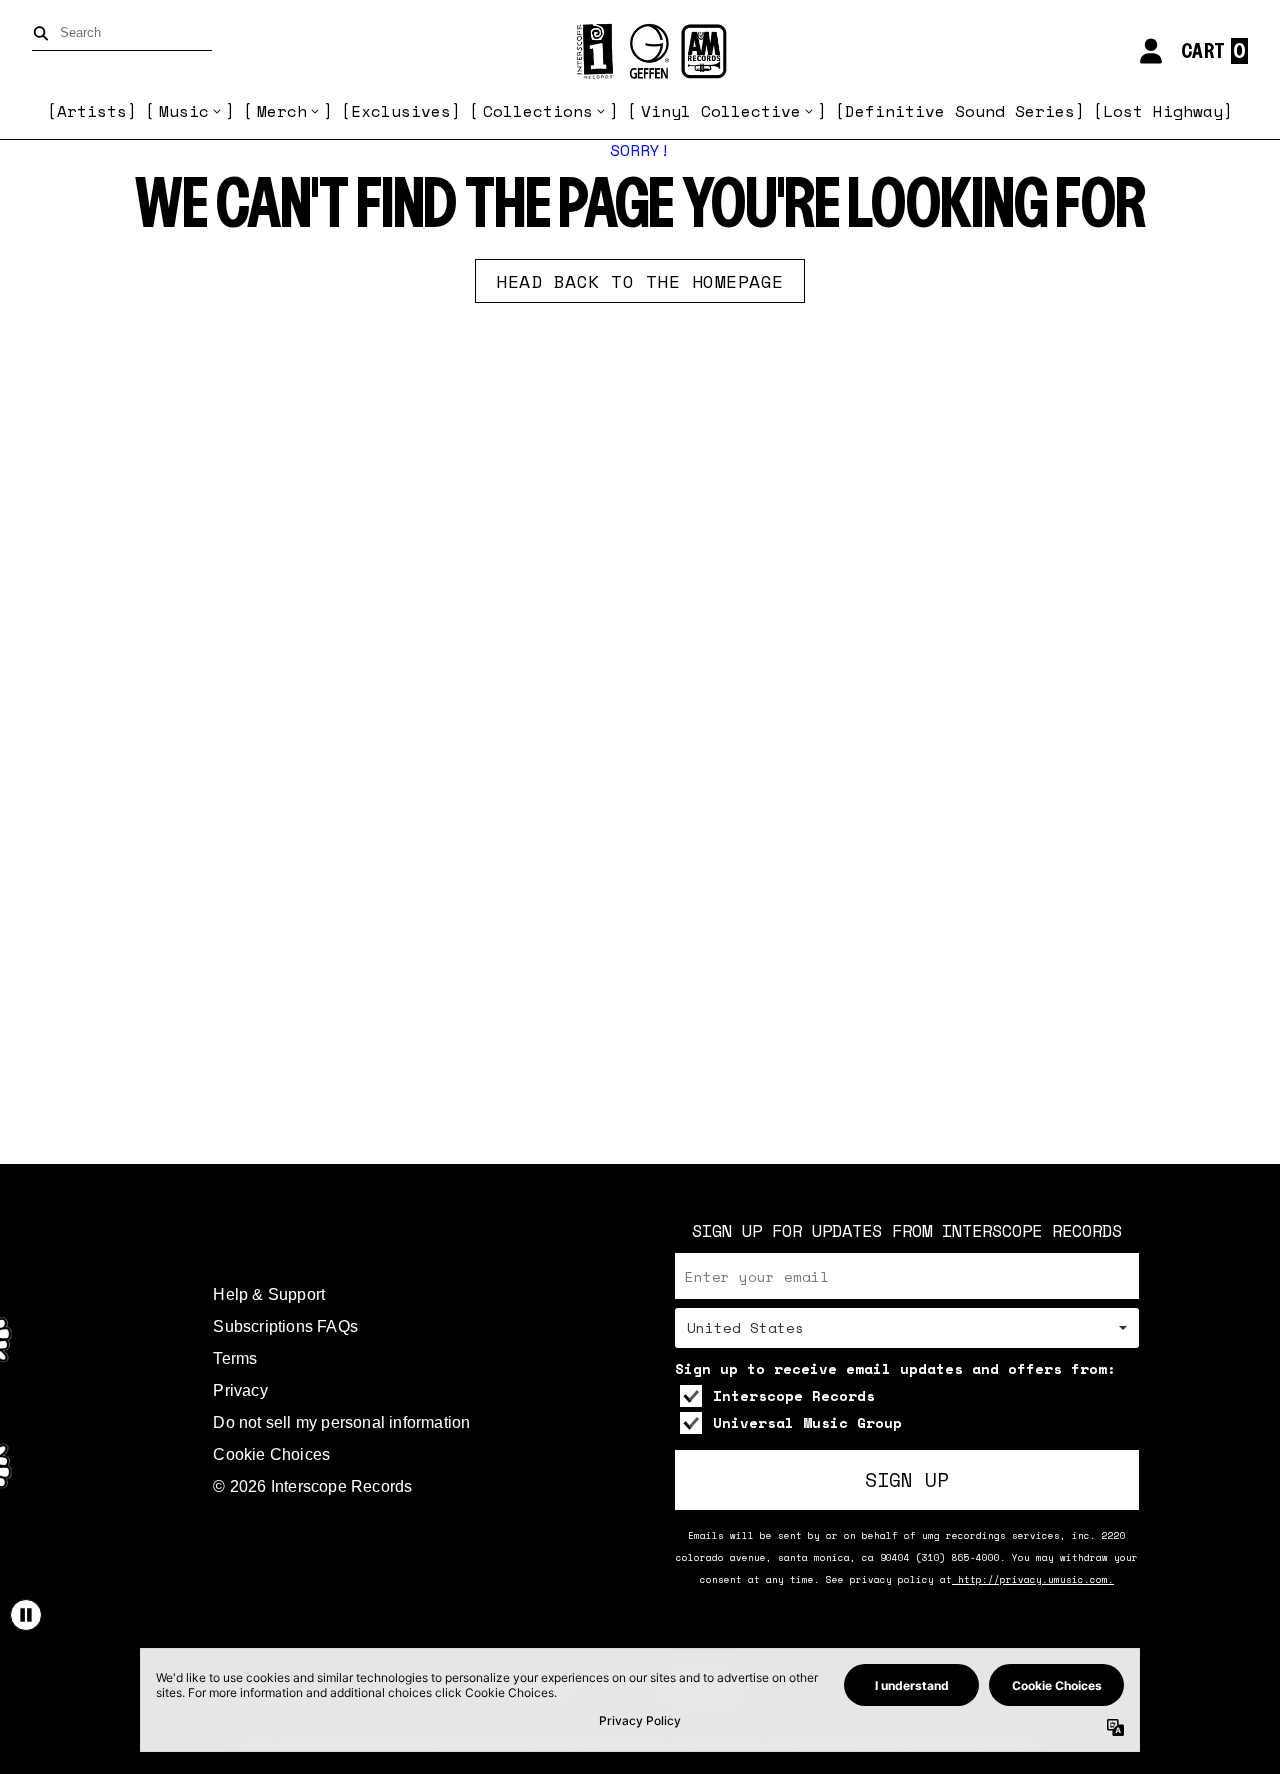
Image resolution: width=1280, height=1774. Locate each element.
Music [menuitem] (184, 111)
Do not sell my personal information (341, 1422)
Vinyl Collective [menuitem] (721, 111)
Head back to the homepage (640, 281)
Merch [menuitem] (282, 111)
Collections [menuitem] (538, 111)
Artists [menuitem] (92, 111)
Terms (235, 1358)
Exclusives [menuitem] (401, 111)
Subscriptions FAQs (285, 1326)
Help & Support (269, 1294)
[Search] (44, 33)
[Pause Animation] (26, 1615)
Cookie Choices (271, 1454)
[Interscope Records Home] (640, 51)
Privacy (240, 1390)
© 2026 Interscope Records (312, 1486)
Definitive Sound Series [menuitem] (960, 111)
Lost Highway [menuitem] (1163, 111)
